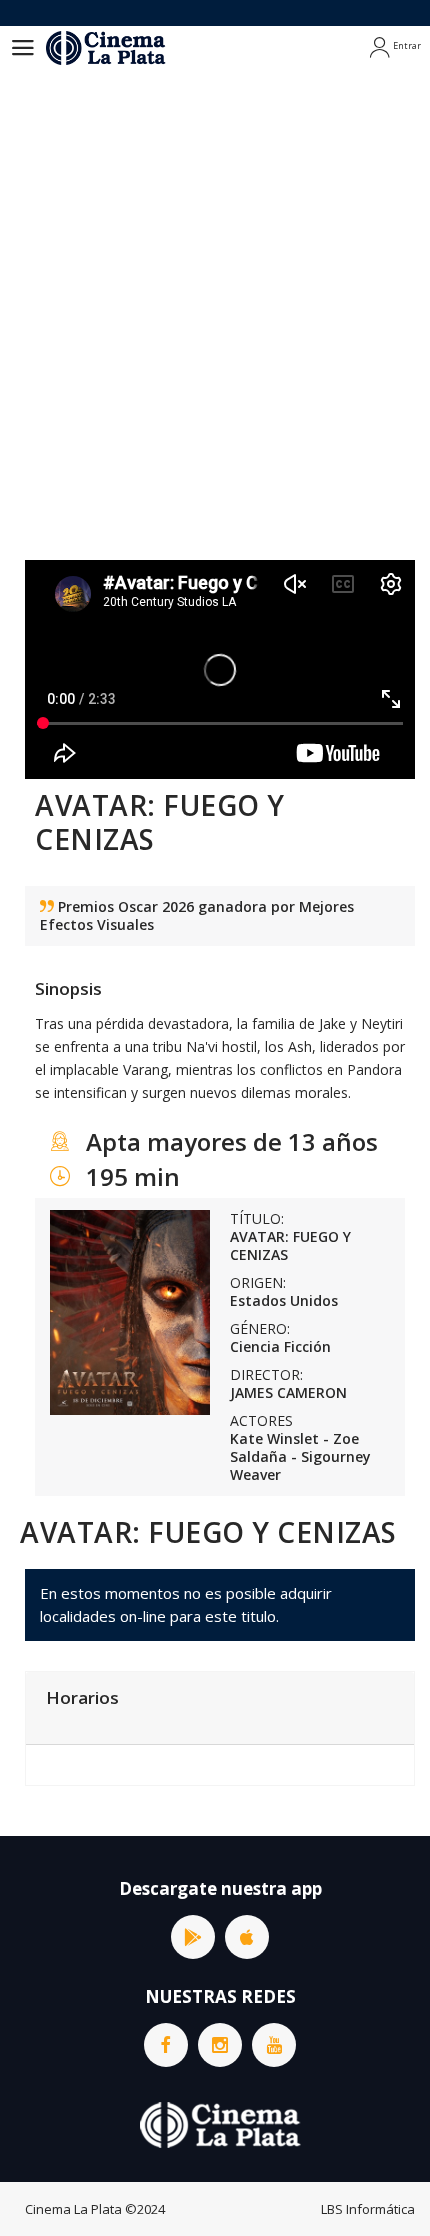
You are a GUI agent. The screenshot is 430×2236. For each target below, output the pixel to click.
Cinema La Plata (73, 2209)
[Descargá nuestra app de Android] (193, 1937)
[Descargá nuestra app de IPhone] (247, 1937)
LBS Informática (368, 2209)
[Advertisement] (215, 295)
